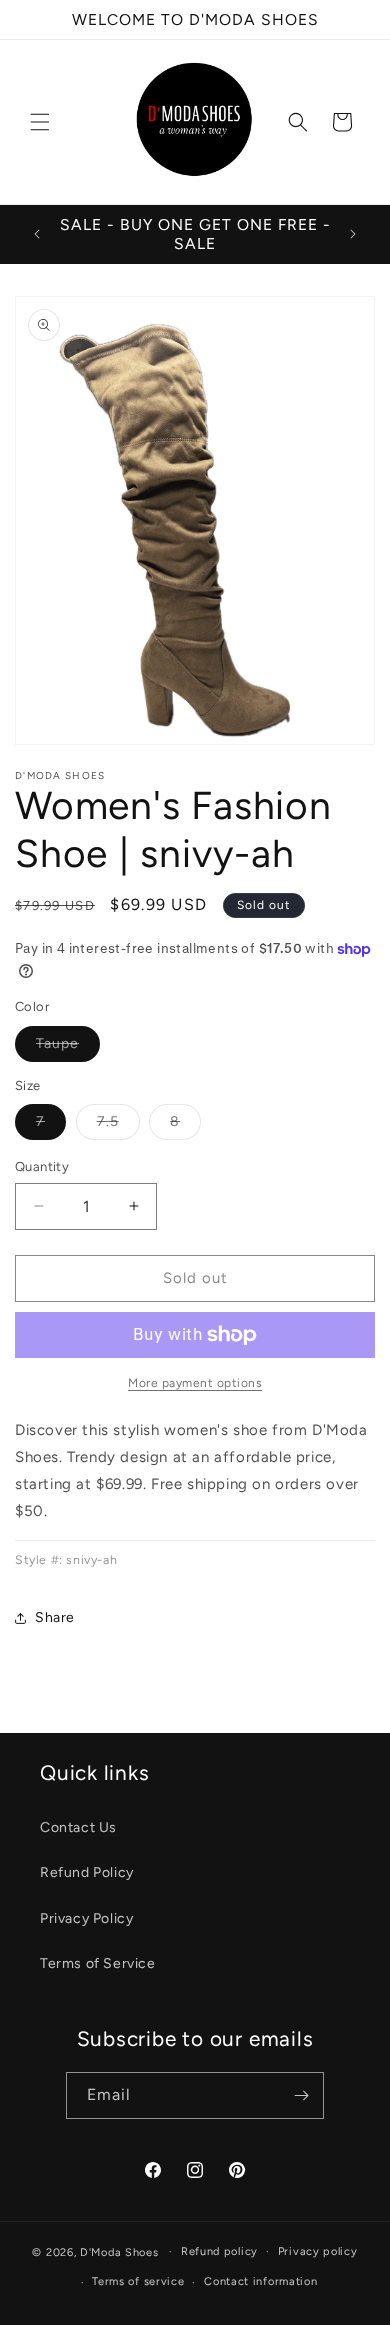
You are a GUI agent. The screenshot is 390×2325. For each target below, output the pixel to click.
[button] (40, 122)
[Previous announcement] (37, 234)
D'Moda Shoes (119, 2251)
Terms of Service (98, 1963)
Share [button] (55, 1617)
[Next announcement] (353, 234)
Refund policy (219, 2251)
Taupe (68, 1048)
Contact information (260, 2281)
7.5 (118, 1126)
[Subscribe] (301, 2095)
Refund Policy (87, 1872)
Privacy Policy (86, 1918)
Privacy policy (318, 2251)
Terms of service (138, 2281)
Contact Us (78, 1827)
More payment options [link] (195, 1383)
